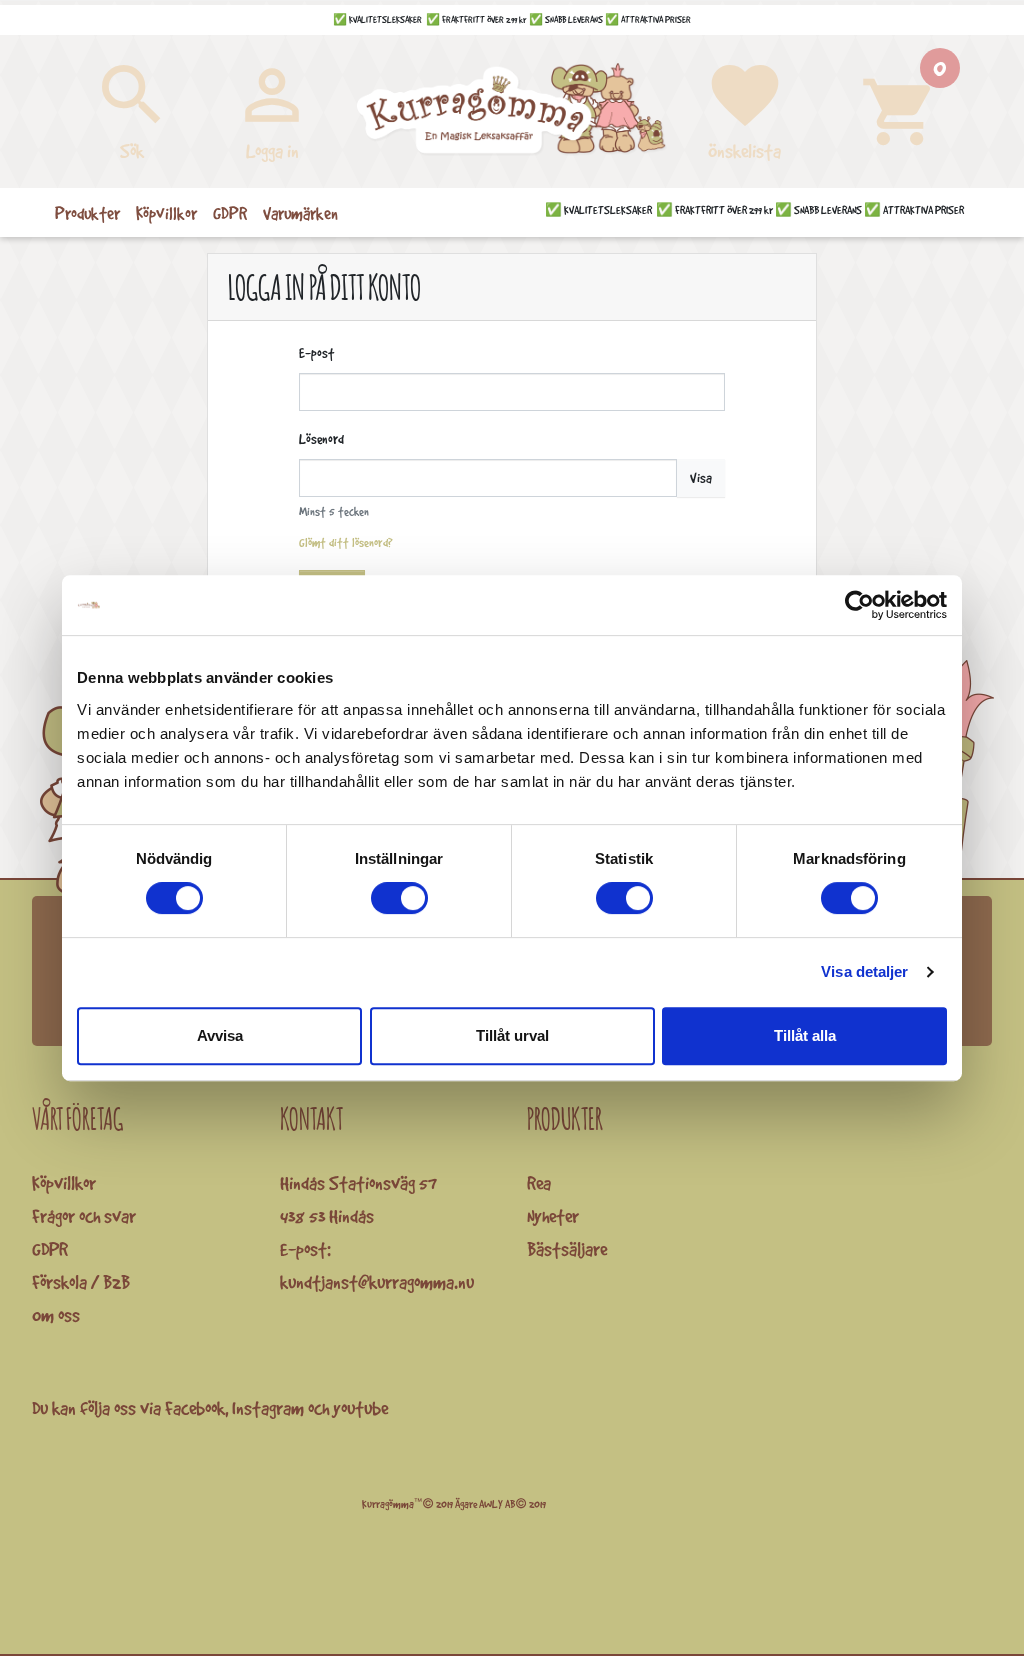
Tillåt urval (512, 1035)
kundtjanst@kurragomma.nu (377, 1282)
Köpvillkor (64, 1183)
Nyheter (553, 1216)
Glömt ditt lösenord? (346, 542)
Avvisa (220, 1035)
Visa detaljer (864, 971)
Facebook (195, 1408)
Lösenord (321, 439)
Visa (701, 478)
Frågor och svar (84, 1216)
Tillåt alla (805, 1035)
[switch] (399, 898)
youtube (360, 1408)
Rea (539, 1183)
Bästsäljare (567, 1249)
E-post (316, 353)
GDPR (50, 1249)
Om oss (56, 1315)
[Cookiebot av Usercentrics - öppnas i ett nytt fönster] (859, 605)
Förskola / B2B (81, 1282)
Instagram (268, 1408)
